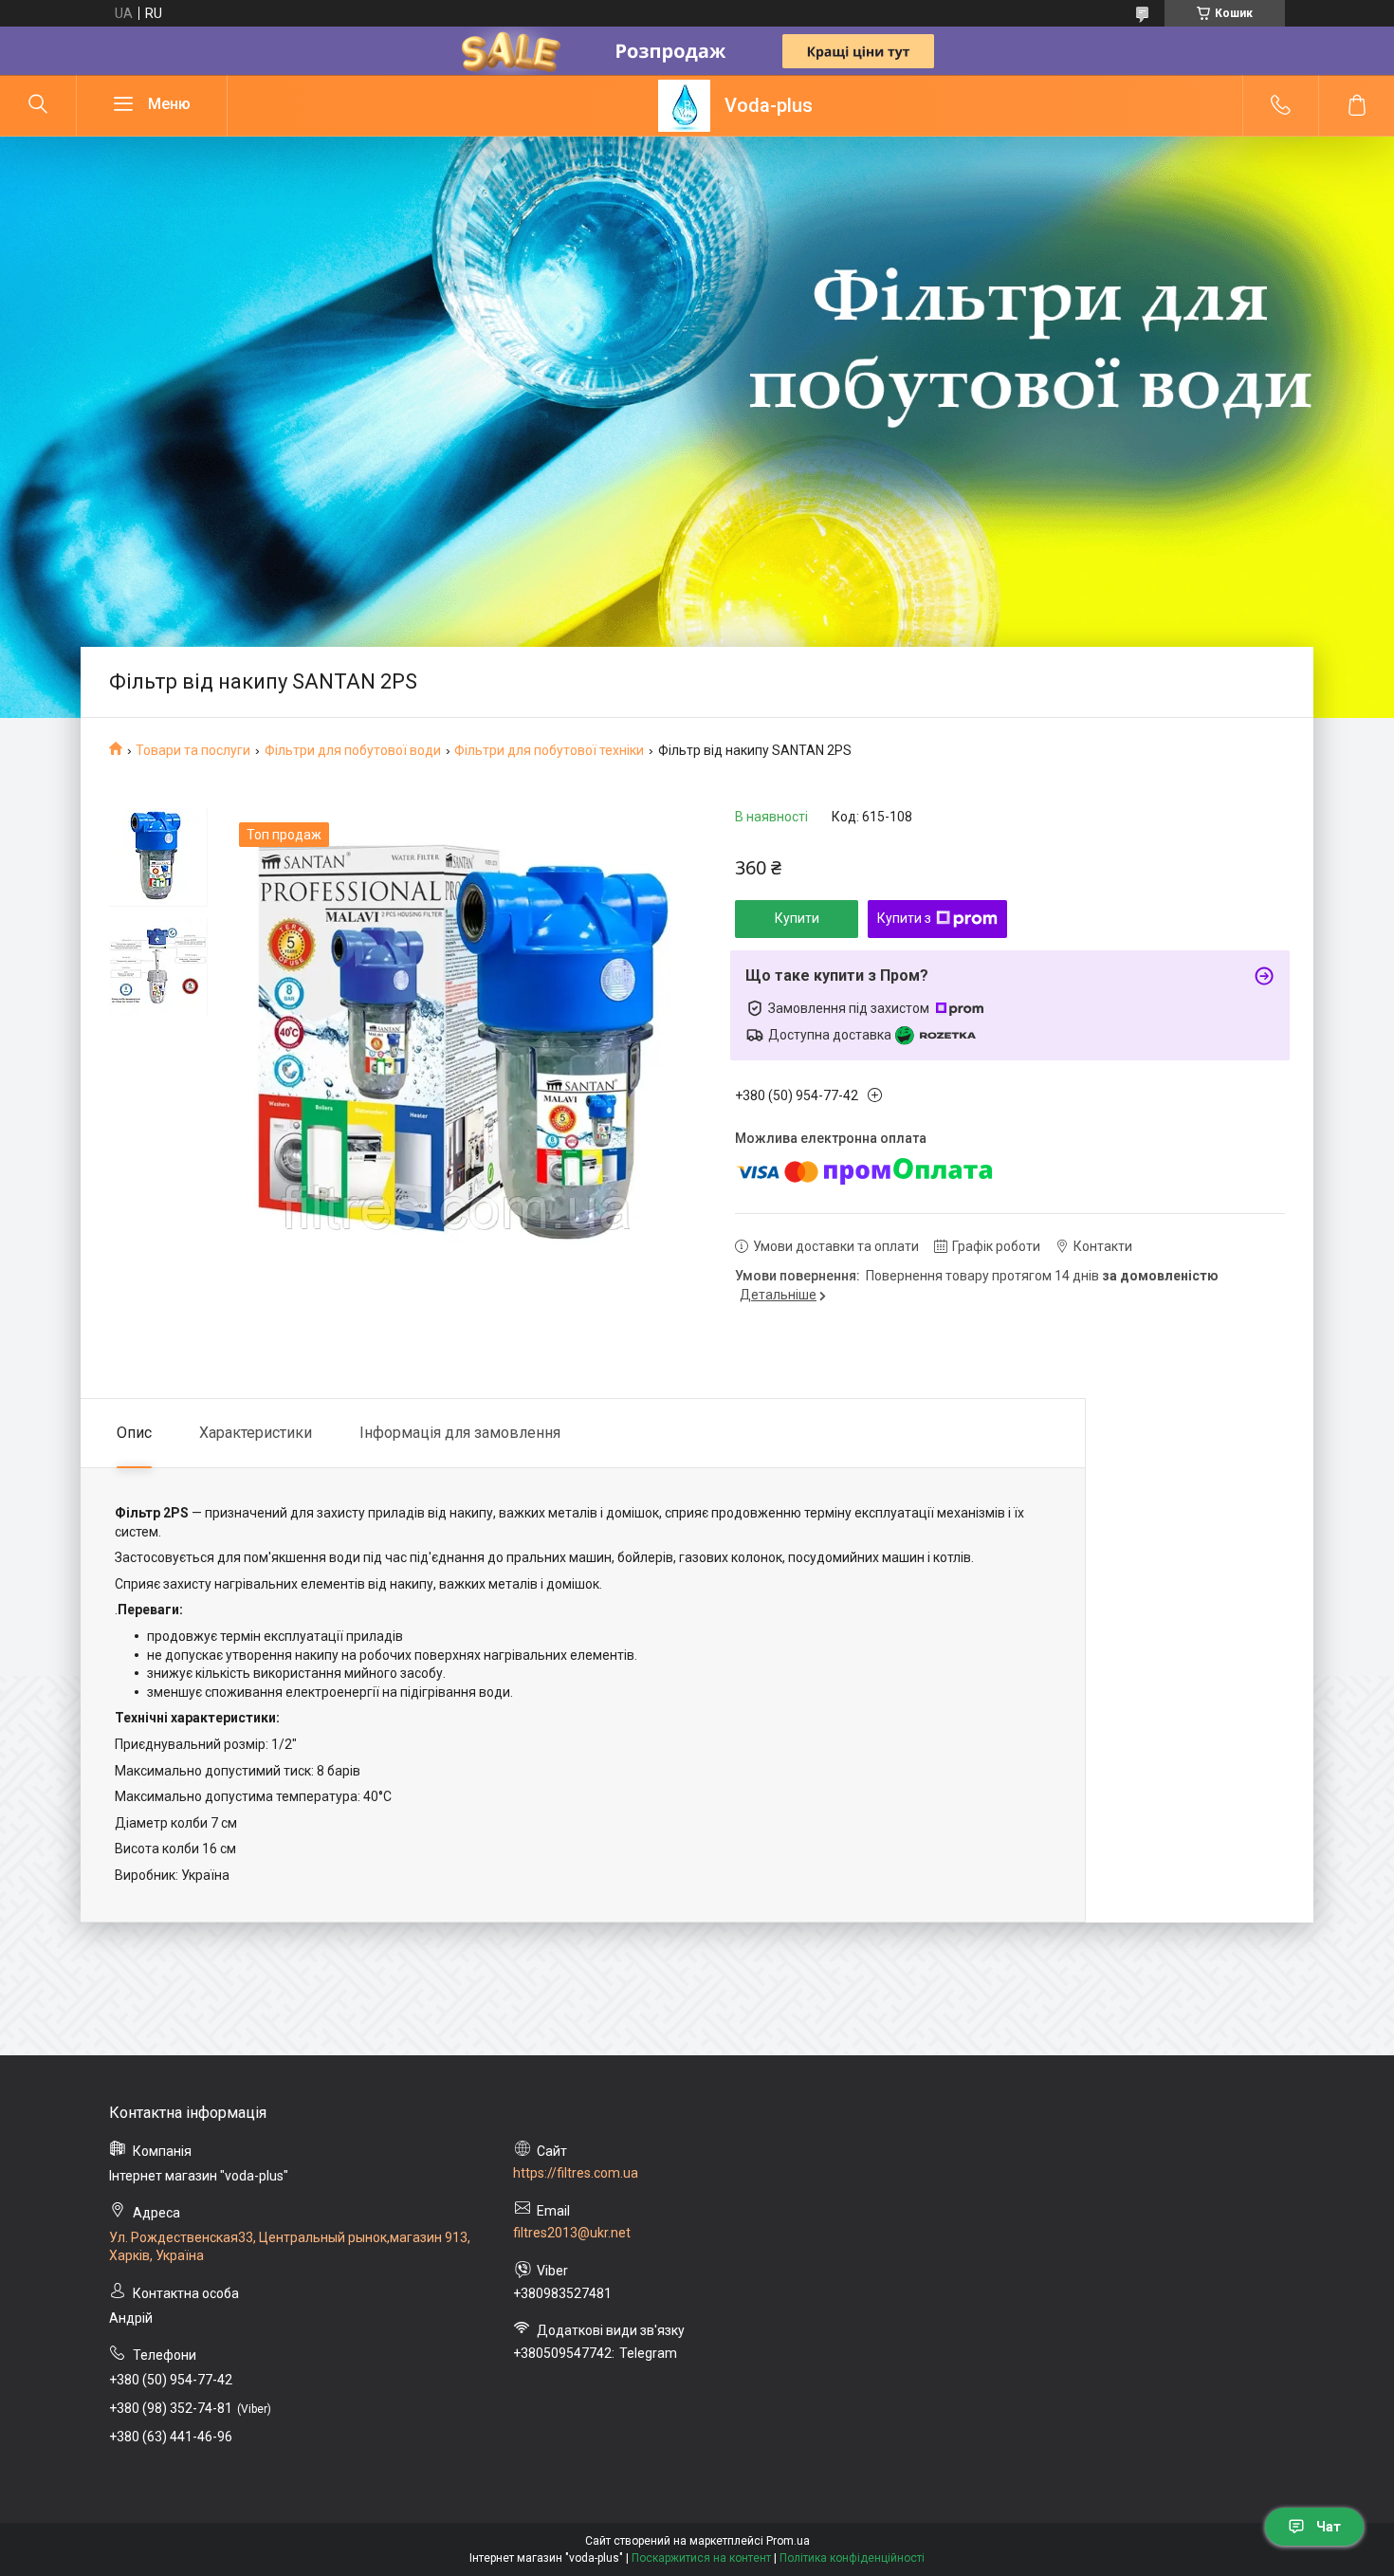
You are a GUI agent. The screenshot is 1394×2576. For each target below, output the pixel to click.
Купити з (904, 918)
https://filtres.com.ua (576, 2173)
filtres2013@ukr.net (572, 2233)
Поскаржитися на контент (701, 2558)
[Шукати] (38, 105)
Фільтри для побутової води (353, 750)
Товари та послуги (193, 750)
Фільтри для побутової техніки (549, 750)
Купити (797, 918)
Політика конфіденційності (852, 2558)
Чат (1329, 2527)
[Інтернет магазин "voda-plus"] (684, 106)
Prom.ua (788, 2541)
